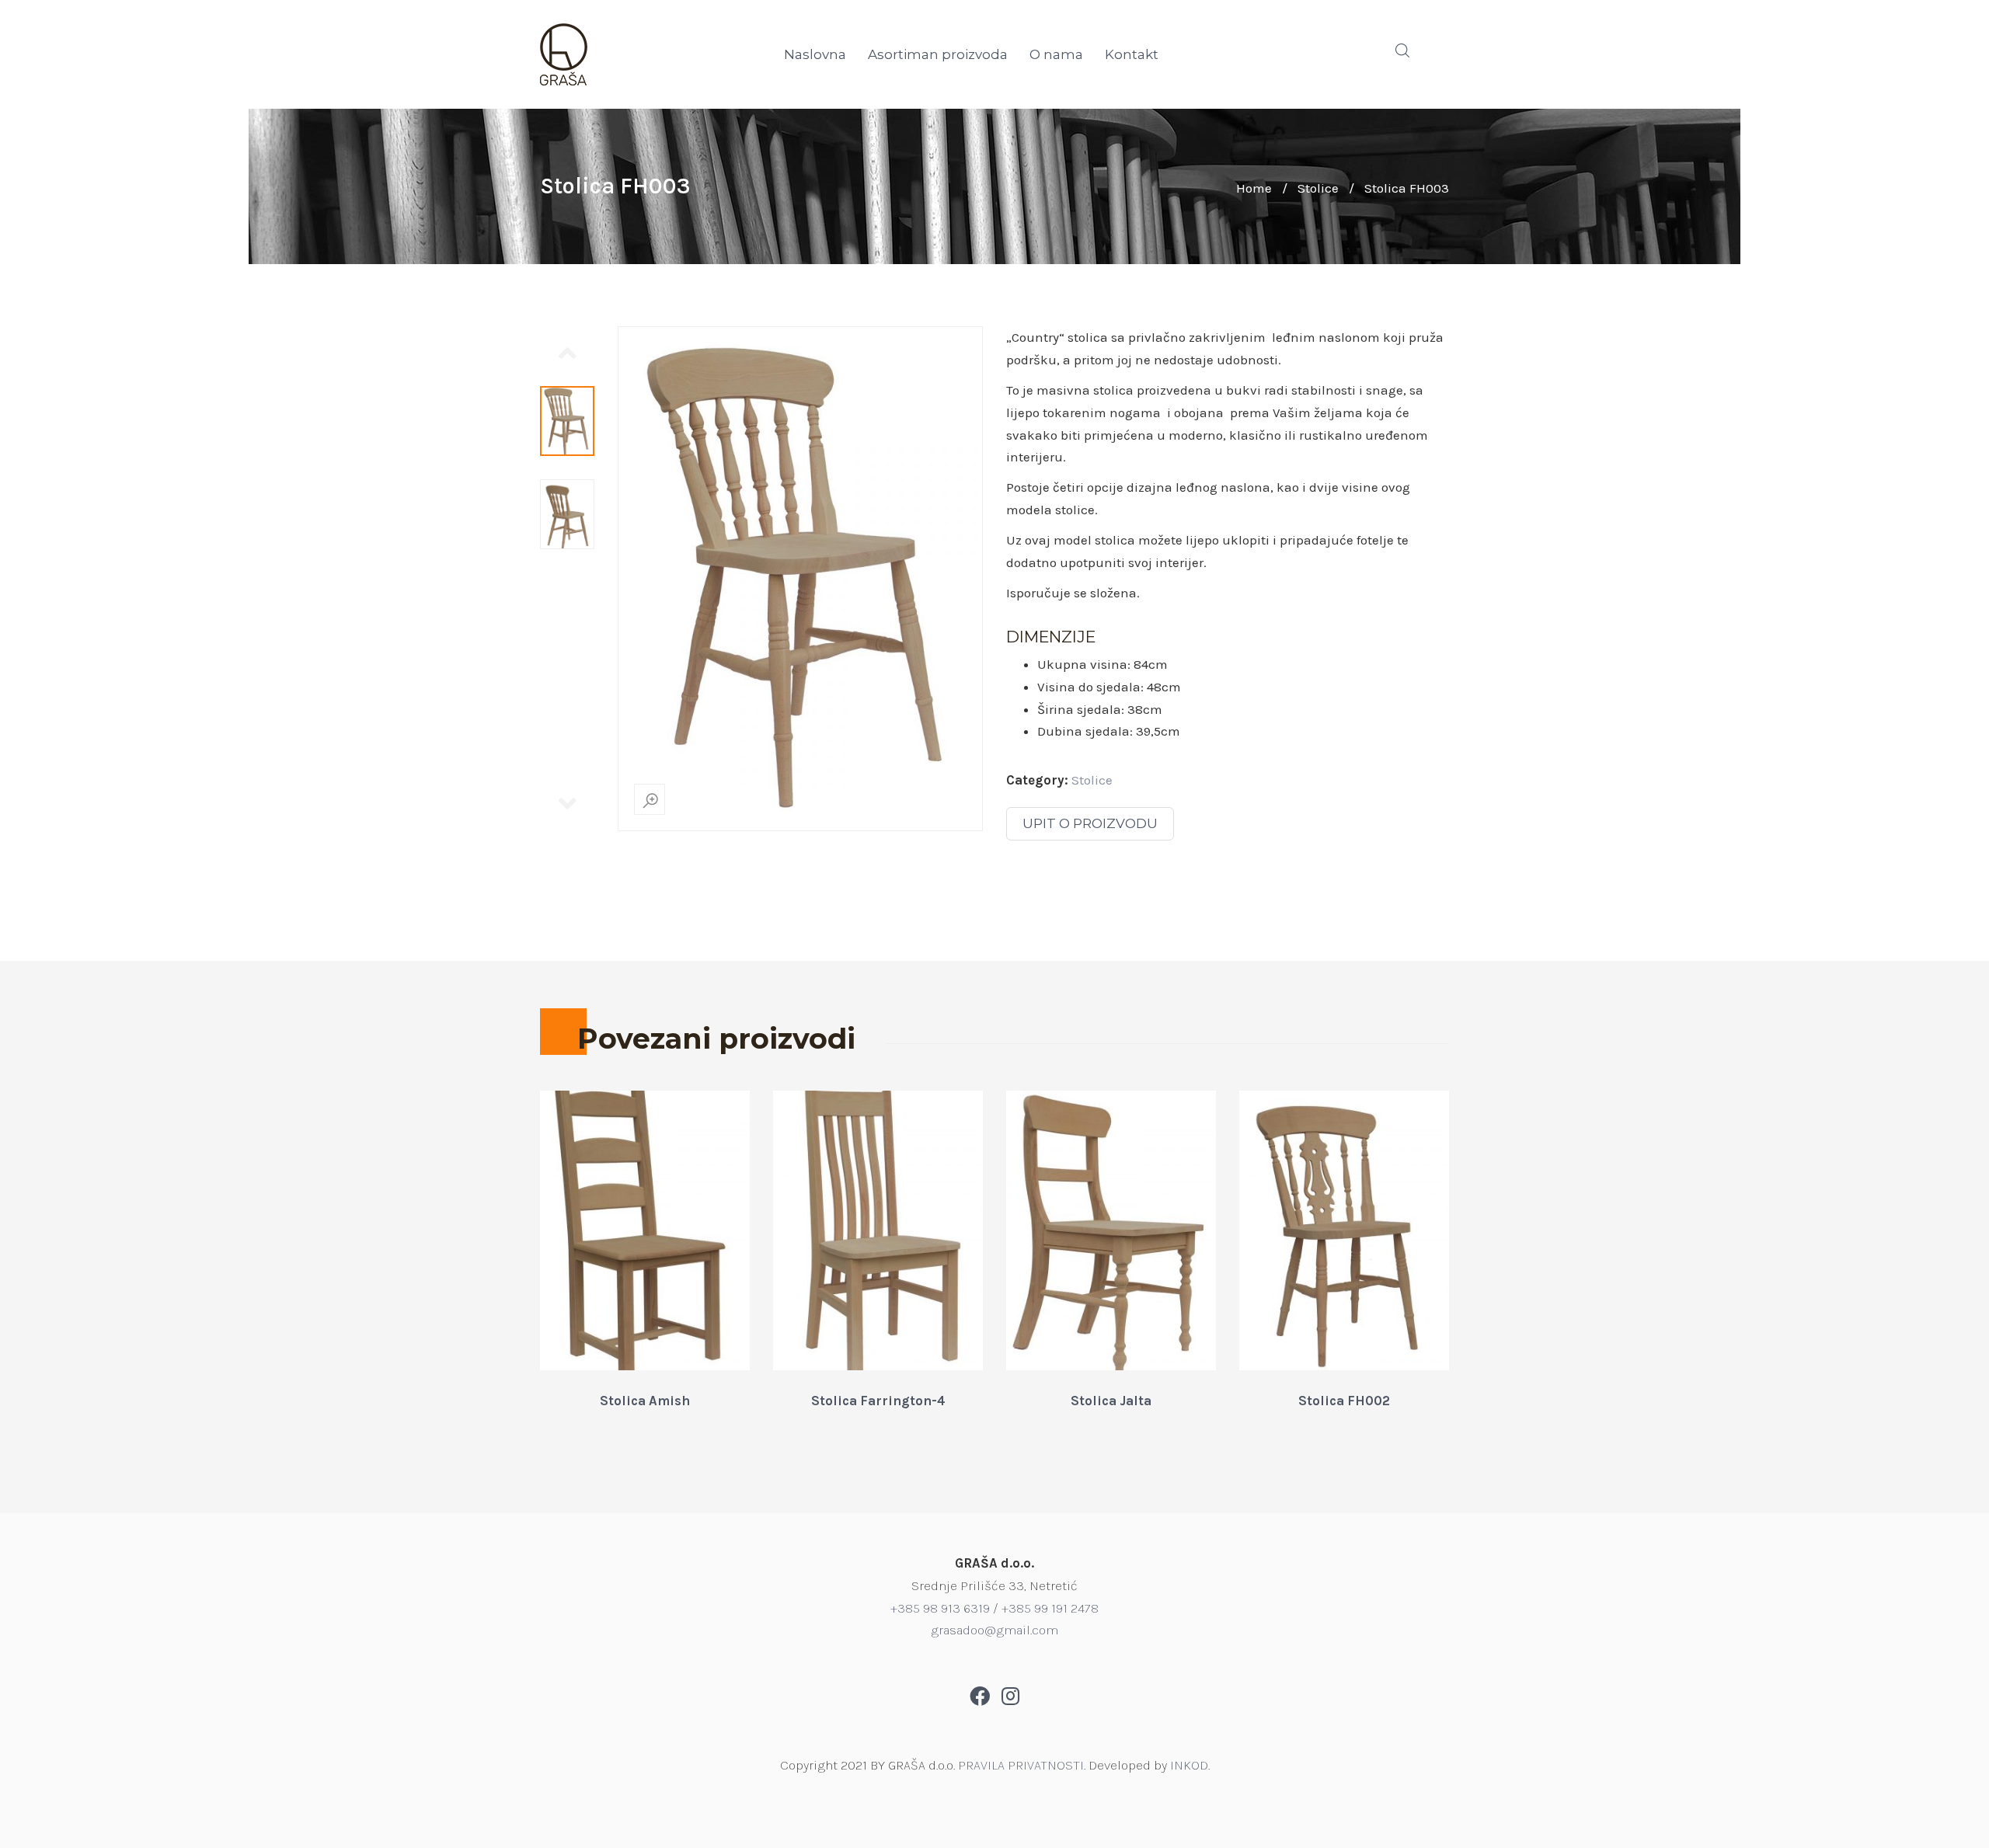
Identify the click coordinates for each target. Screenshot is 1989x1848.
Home (1254, 188)
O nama (1056, 54)
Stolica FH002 (1344, 1401)
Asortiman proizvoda (938, 54)
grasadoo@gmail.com (994, 1630)
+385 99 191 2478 (1050, 1608)
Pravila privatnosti (1021, 1765)
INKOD (1189, 1765)
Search (1402, 50)
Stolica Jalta (1111, 1401)
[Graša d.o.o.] (645, 54)
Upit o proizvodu (1090, 823)
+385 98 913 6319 (940, 1608)
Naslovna (815, 54)
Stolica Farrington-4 (878, 1401)
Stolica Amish (645, 1401)
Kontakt (1132, 54)
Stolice (1318, 188)
